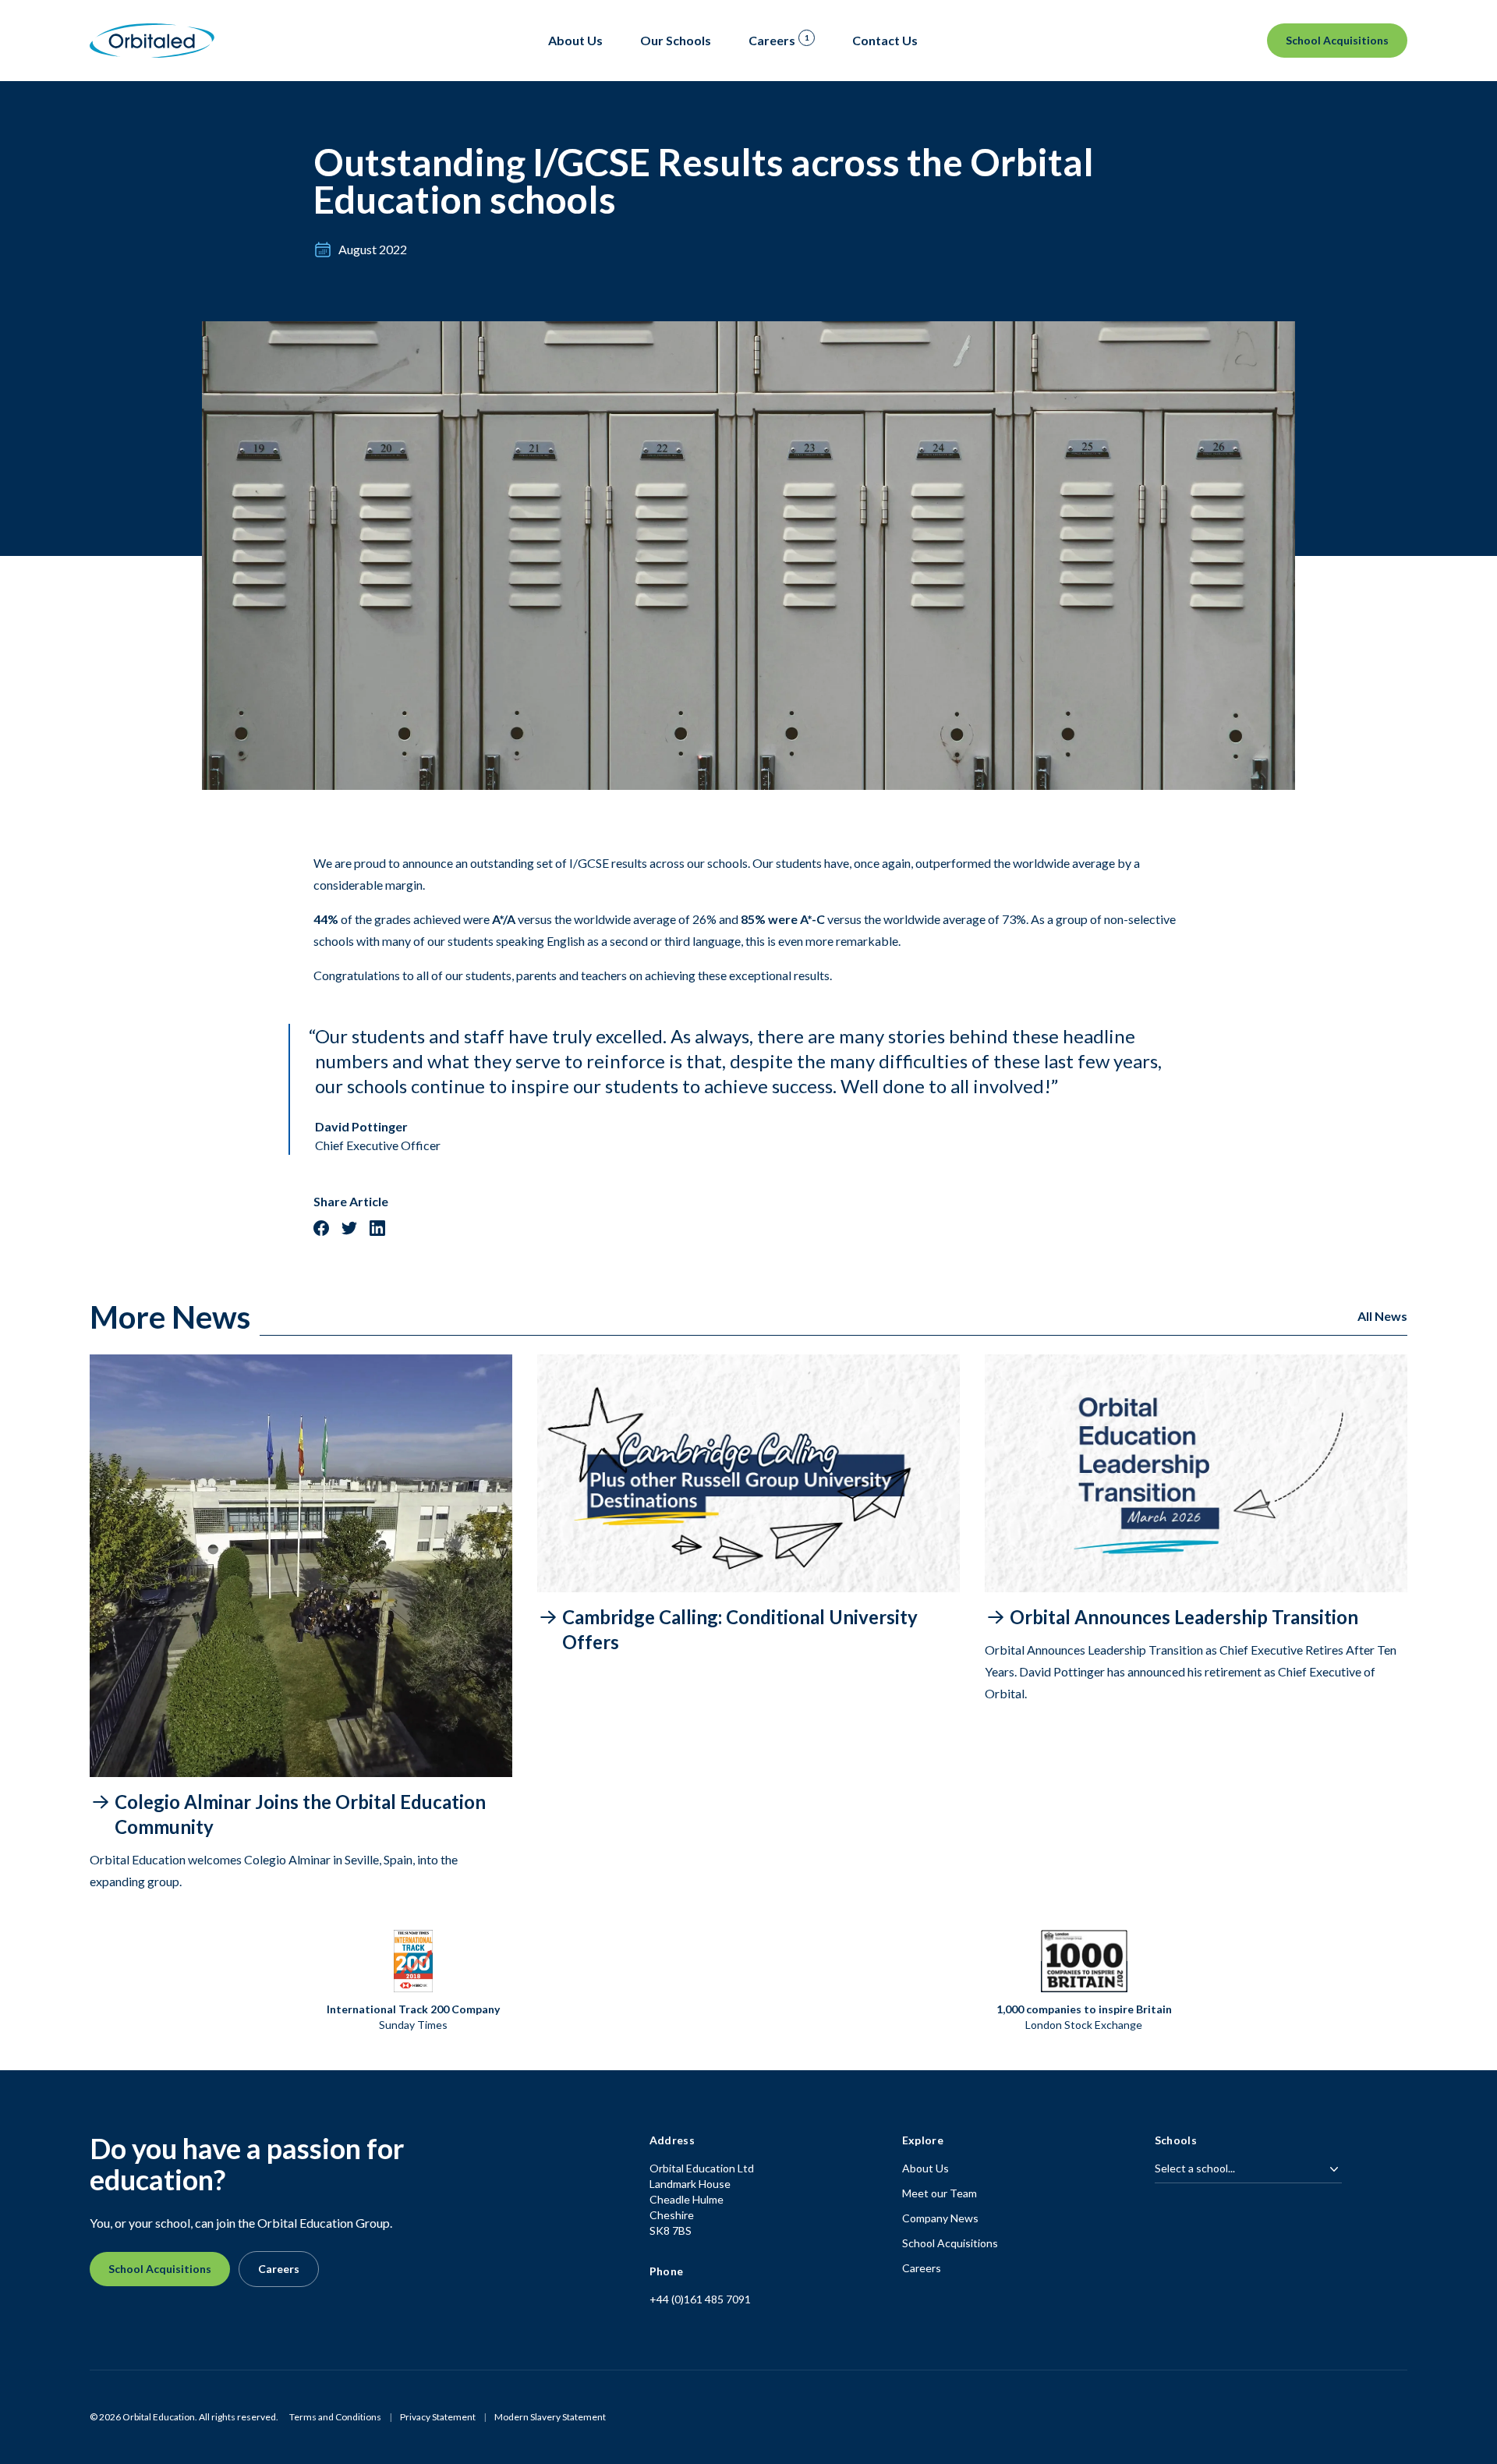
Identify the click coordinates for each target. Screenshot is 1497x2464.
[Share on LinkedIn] (377, 1228)
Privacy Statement (438, 2417)
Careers (279, 2269)
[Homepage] (152, 41)
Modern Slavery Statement (550, 2417)
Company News (940, 2218)
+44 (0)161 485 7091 (700, 2299)
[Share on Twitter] (349, 1228)
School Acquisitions (1337, 40)
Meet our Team (940, 2193)
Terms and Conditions (335, 2417)
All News (1382, 1316)
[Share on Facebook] (321, 1228)
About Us (925, 2168)
